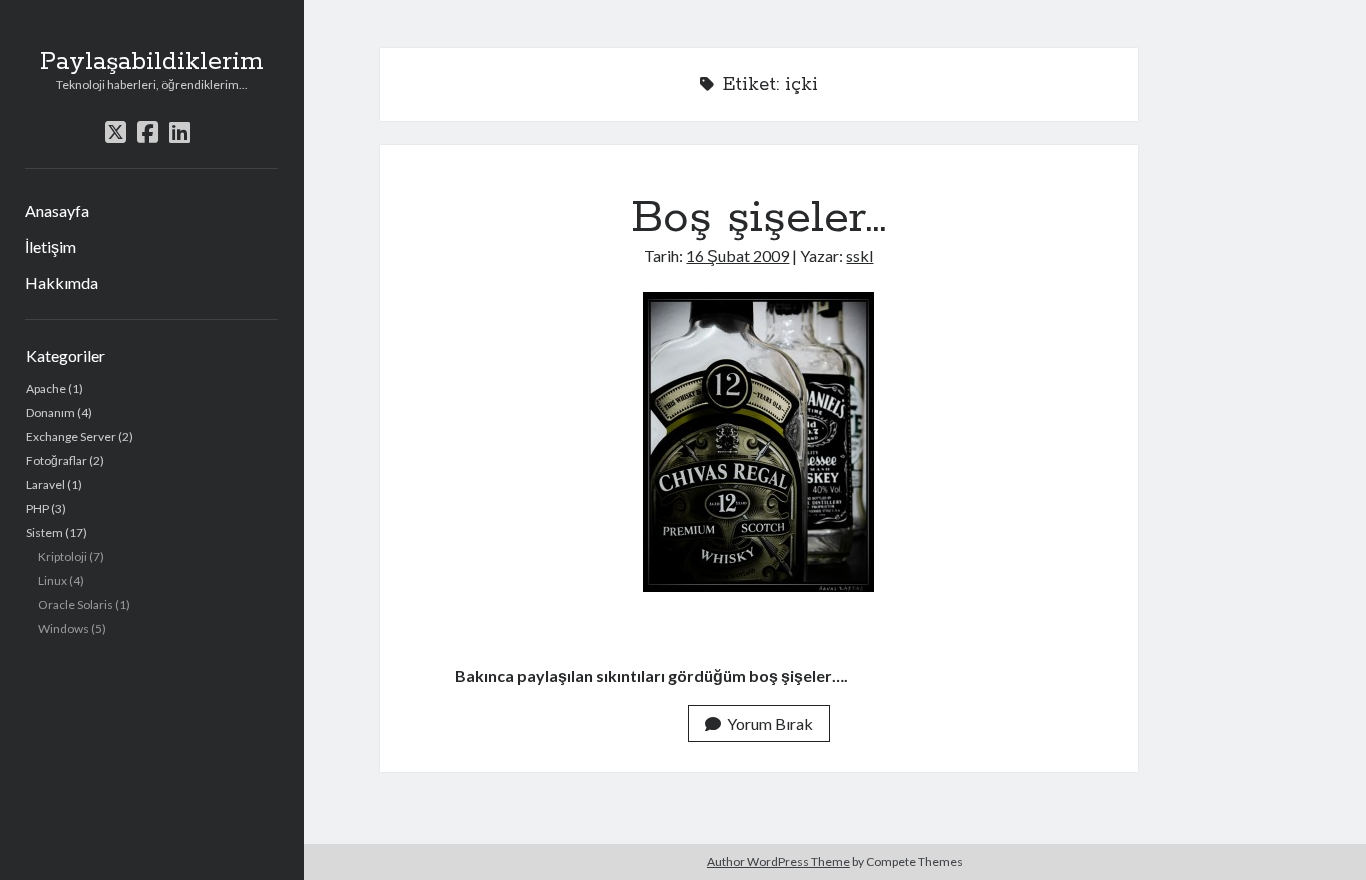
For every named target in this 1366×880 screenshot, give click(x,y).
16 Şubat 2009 (737, 255)
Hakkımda (61, 282)
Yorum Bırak (770, 723)
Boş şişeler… (758, 218)
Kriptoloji (62, 556)
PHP (37, 508)
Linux (52, 580)
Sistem (44, 532)
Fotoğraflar (56, 460)
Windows (63, 628)
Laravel (45, 484)
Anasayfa (57, 210)
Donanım (50, 412)
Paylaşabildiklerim (152, 62)
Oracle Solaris (75, 604)
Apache (46, 388)
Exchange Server (71, 436)
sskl (859, 255)
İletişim (50, 246)
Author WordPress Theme (778, 861)
